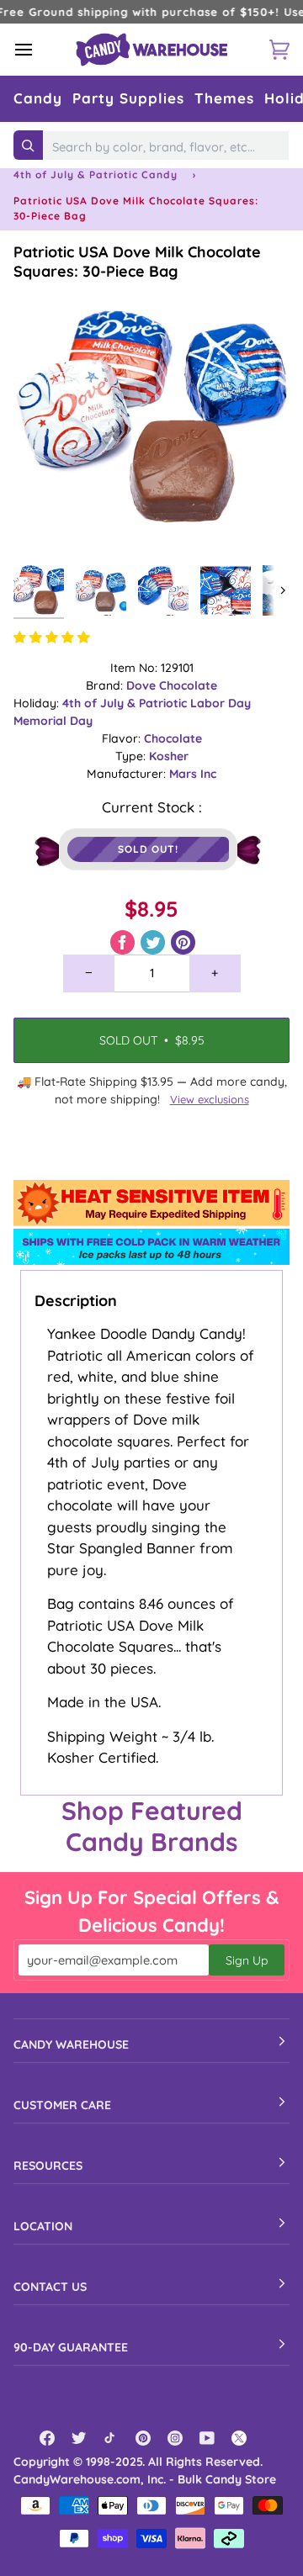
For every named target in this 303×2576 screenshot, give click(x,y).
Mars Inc (193, 774)
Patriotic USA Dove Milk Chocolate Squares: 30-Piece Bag (137, 262)
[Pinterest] (143, 2438)
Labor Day (221, 703)
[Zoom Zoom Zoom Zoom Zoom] (151, 419)
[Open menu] (39, 50)
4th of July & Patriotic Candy (96, 175)
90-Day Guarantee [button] (71, 2347)
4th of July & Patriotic (126, 703)
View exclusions (210, 1099)
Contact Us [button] (50, 2287)
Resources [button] (48, 2166)
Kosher (169, 756)
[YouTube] (207, 2438)
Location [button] (43, 2226)
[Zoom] (45, 525)
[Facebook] (47, 2438)
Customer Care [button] (62, 2105)
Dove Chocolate (172, 685)
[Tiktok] (111, 2438)
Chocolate (173, 738)
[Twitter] (79, 2438)
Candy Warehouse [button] (71, 2044)
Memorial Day (53, 721)
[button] (38, 99)
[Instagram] (175, 2438)
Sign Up (247, 1960)
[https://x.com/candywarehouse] (239, 2438)
